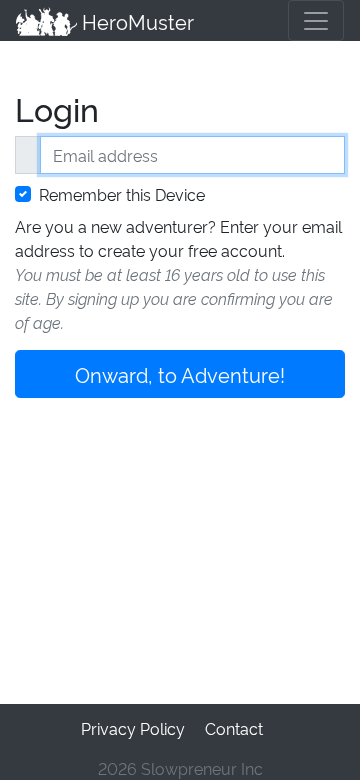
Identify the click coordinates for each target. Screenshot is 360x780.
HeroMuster (135, 21)
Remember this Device (122, 194)
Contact (234, 728)
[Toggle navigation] (316, 20)
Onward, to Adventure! (180, 374)
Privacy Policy (133, 728)
